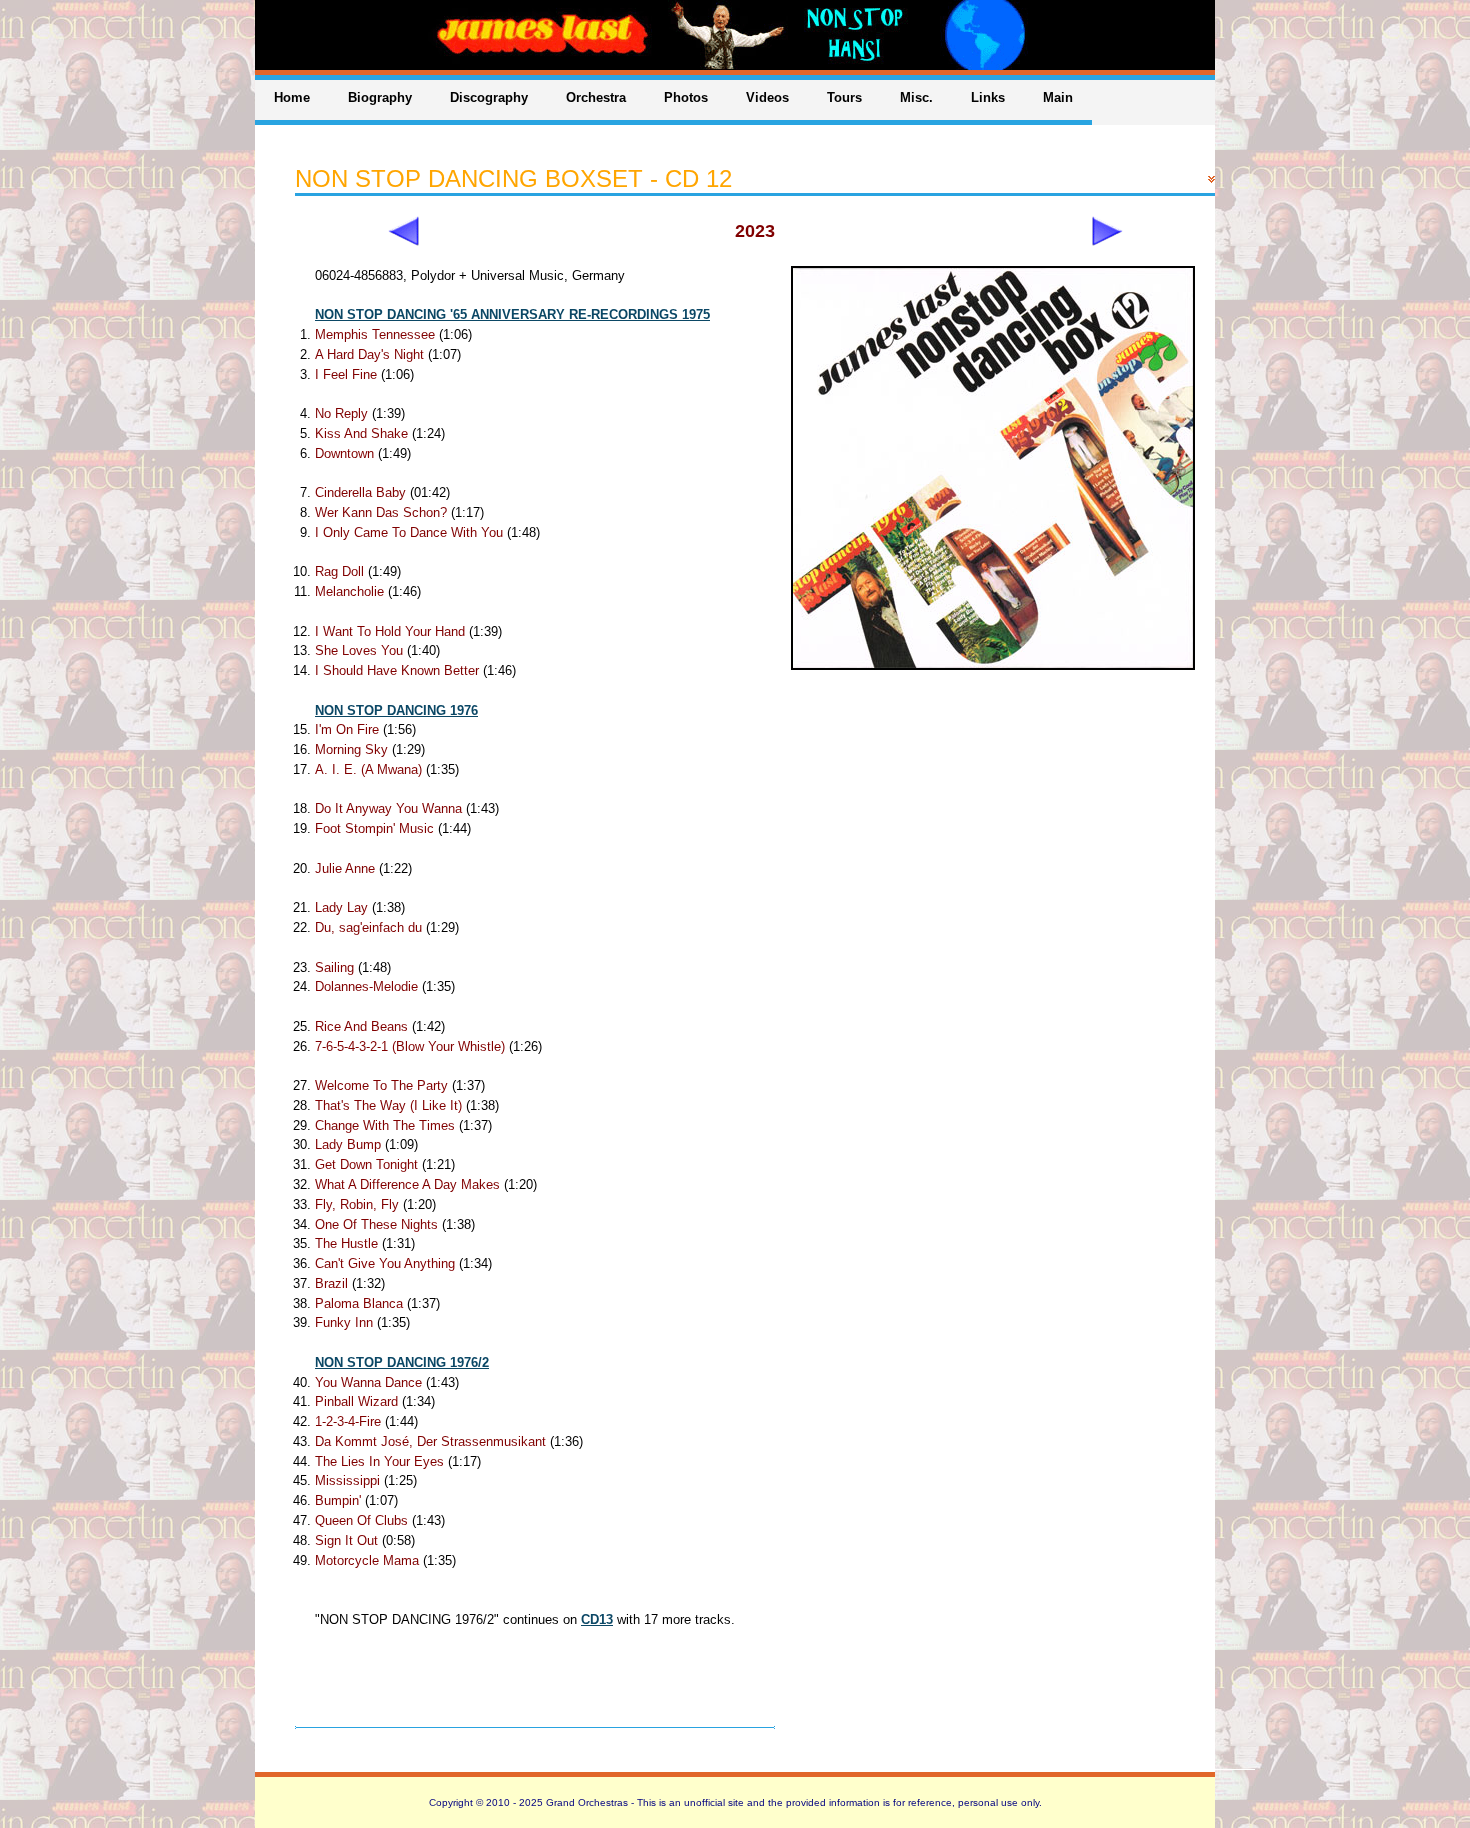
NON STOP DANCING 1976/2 (402, 1362)
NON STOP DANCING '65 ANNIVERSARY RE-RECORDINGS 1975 (512, 314)
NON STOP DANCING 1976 (396, 710)
